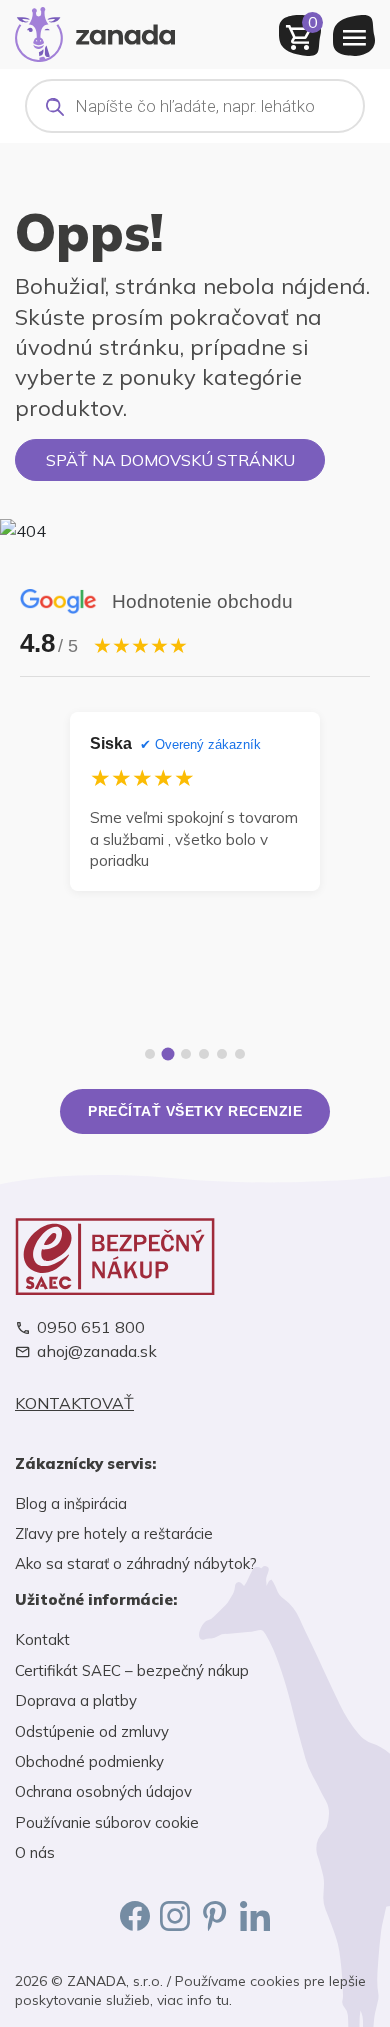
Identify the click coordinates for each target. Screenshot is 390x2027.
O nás (35, 1852)
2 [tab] (168, 1054)
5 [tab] (222, 1054)
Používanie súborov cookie (107, 1822)
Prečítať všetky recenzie (195, 1111)
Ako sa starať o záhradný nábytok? (136, 1563)
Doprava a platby (76, 1700)
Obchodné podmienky (89, 1761)
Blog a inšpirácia (71, 1503)
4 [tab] (204, 1054)
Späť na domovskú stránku (170, 460)
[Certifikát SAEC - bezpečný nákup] (195, 1256)
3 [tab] (186, 1054)
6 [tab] (240, 1054)
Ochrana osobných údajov (103, 1791)
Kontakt (42, 1639)
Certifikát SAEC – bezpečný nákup (132, 1670)
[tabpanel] (195, 801)
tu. (224, 2000)
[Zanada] (95, 32)
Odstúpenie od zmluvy (92, 1731)
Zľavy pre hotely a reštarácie (114, 1533)
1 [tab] (150, 1054)
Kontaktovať (74, 1403)
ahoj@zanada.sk (97, 1351)
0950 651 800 (91, 1327)
